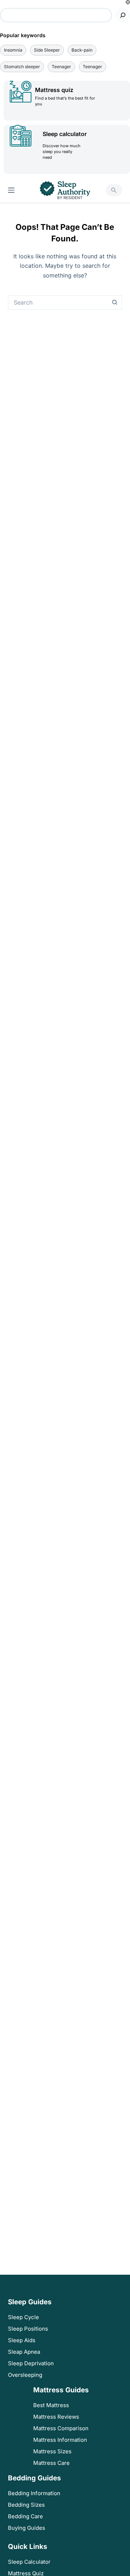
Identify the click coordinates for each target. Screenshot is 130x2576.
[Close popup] (128, 2)
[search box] (114, 190)
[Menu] (11, 190)
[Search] (123, 15)
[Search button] (115, 302)
